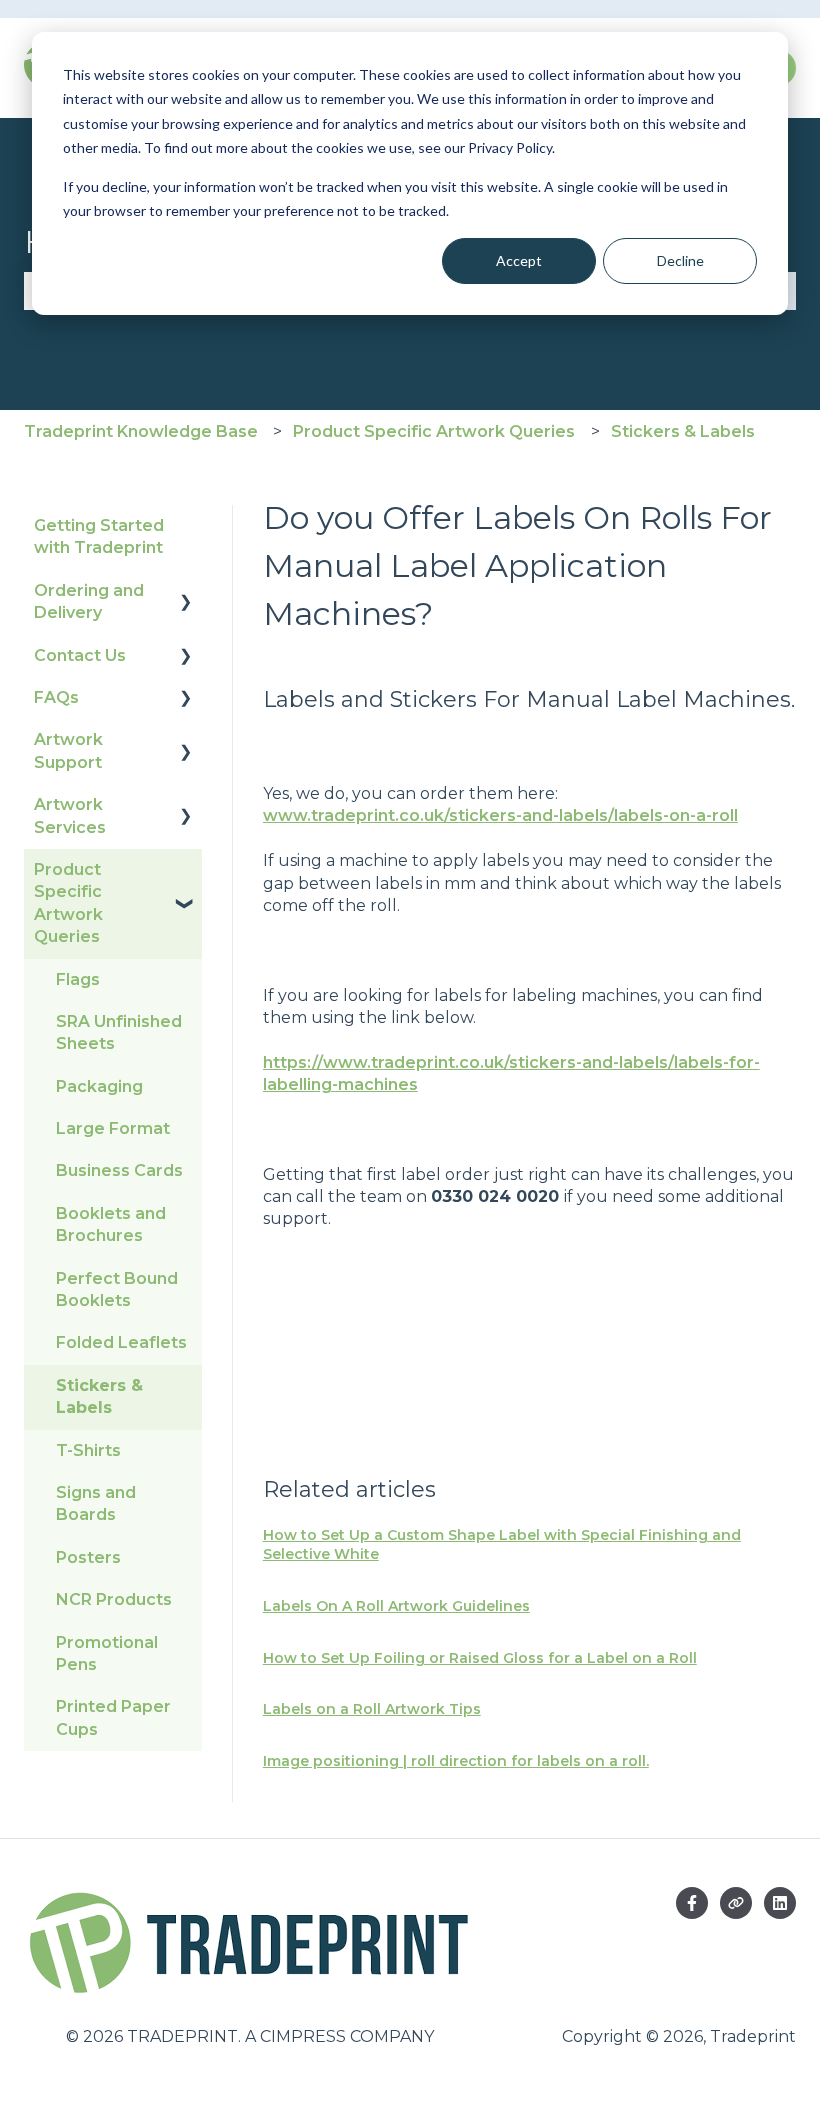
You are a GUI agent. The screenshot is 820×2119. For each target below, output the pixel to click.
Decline (680, 260)
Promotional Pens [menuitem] (107, 1653)
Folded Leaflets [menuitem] (121, 1342)
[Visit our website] (736, 1903)
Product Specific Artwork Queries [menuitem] (68, 903)
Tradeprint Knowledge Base (141, 431)
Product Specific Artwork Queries (434, 431)
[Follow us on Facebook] (692, 1903)
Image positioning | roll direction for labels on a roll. (456, 1761)
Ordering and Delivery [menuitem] (89, 601)
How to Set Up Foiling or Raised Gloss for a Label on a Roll (480, 1658)
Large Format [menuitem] (113, 1128)
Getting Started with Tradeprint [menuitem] (99, 536)
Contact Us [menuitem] (80, 655)
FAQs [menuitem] (56, 697)
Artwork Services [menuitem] (70, 815)
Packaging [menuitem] (99, 1086)
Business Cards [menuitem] (119, 1170)
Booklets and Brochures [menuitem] (111, 1224)
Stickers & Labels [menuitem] (99, 1396)
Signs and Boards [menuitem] (96, 1503)
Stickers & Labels (683, 431)
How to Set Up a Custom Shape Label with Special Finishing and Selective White (502, 1545)
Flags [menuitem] (78, 979)
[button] (186, 592)
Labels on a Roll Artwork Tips (372, 1709)
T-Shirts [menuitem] (88, 1450)
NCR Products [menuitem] (114, 1599)
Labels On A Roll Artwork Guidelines (396, 1606)
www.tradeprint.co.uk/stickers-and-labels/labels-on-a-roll (500, 815)
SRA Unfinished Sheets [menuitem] (119, 1032)
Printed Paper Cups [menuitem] (113, 1717)
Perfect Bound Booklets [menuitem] (117, 1289)
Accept (519, 260)
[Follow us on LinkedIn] (780, 1903)
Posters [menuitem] (88, 1557)
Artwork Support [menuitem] (68, 750)
